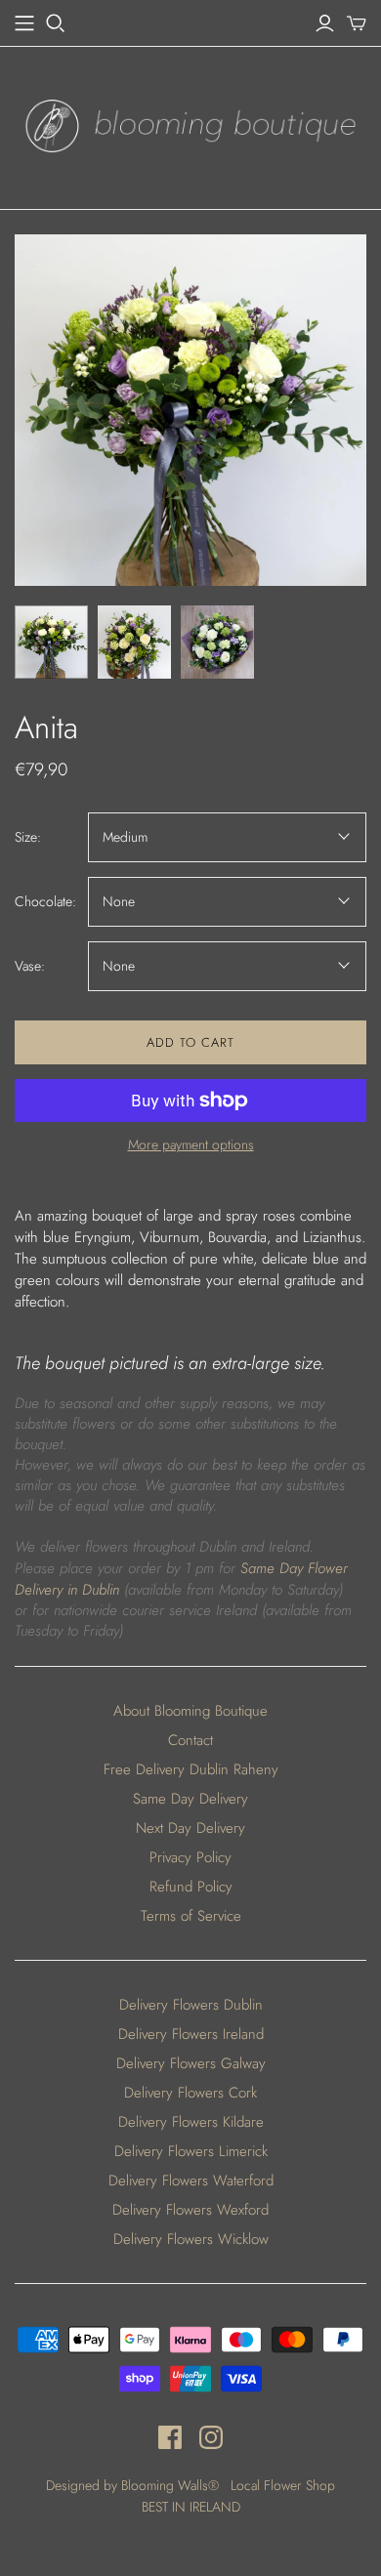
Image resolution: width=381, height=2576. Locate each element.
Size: (28, 837)
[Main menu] (24, 23)
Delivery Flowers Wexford (190, 2210)
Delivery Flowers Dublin (191, 2005)
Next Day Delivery (190, 1828)
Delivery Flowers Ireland (191, 2034)
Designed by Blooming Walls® (134, 2485)
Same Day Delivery (190, 1799)
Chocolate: (45, 902)
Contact (190, 1740)
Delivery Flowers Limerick (191, 2151)
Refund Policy (191, 1887)
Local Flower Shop (283, 2485)
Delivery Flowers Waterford (191, 2181)
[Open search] (56, 23)
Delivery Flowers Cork (190, 2093)
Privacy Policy (190, 1857)
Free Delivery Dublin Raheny (191, 1769)
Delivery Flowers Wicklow (191, 2239)
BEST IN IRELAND (191, 2507)
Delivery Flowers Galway (191, 2063)
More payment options (191, 1145)
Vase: (30, 966)
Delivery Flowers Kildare (191, 2122)
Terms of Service (191, 1916)
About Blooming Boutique (190, 1711)
